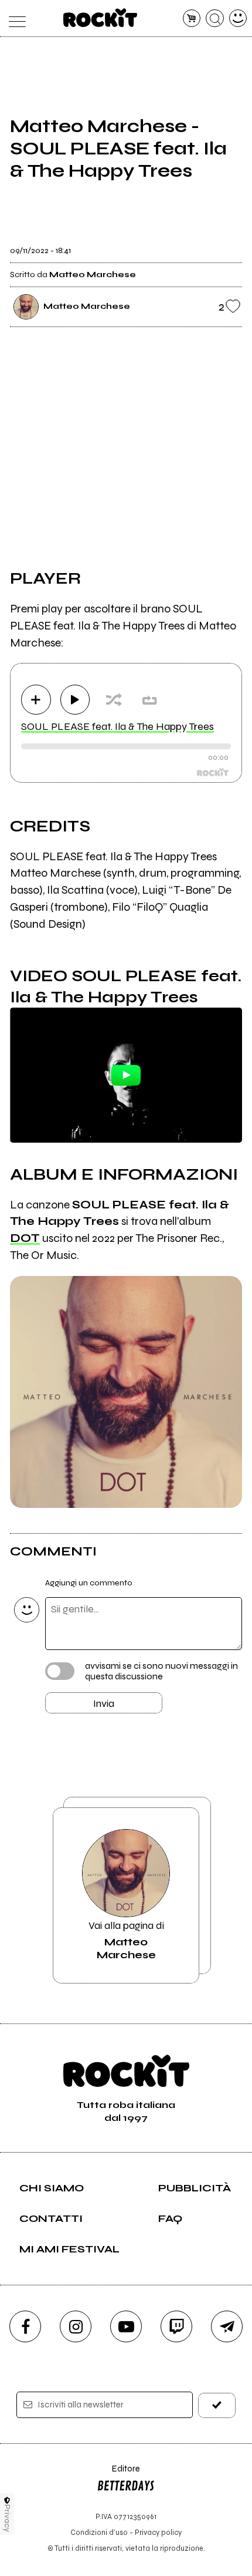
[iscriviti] (217, 2405)
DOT (25, 1238)
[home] (101, 18)
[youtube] (126, 2326)
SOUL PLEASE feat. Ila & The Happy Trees (118, 726)
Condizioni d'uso (99, 2532)
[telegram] (227, 2326)
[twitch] (176, 2326)
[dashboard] (238, 18)
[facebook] (25, 2326)
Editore (118, 2474)
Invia (104, 1703)
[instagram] (76, 2326)
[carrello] (192, 18)
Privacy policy (158, 2532)
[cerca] (215, 18)
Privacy (7, 2518)
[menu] (14, 18)
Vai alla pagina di (126, 1940)
